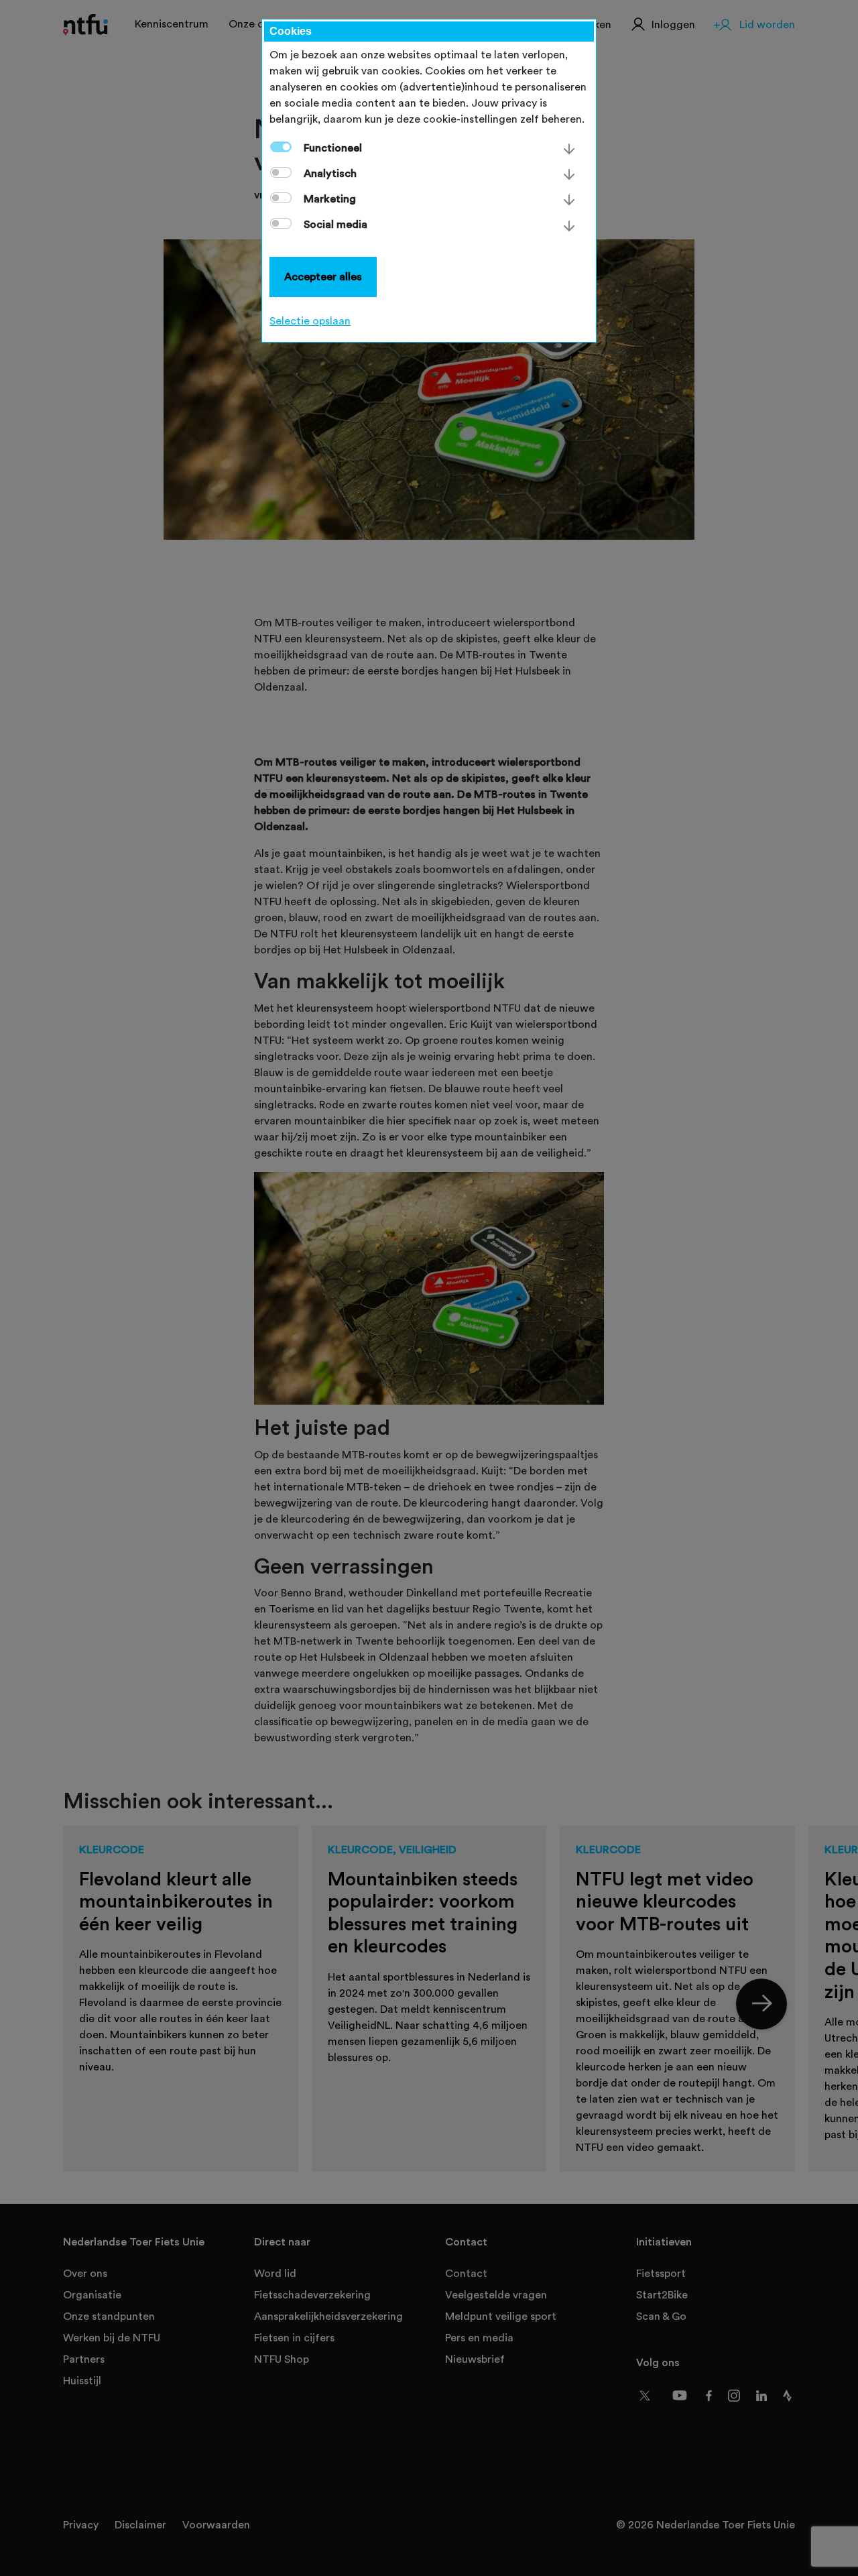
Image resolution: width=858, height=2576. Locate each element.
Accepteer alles (323, 277)
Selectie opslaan (310, 321)
